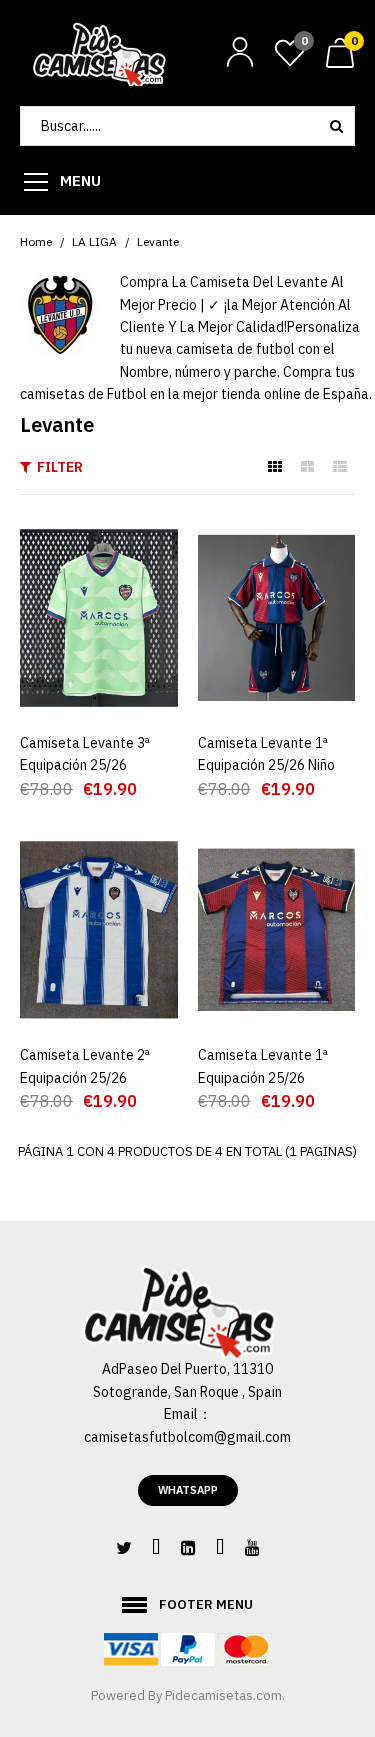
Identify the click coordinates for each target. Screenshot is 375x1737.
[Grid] (275, 467)
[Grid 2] (307, 467)
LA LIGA (94, 241)
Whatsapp (188, 1490)
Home (36, 241)
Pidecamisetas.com (223, 1695)
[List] (340, 467)
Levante (158, 241)
